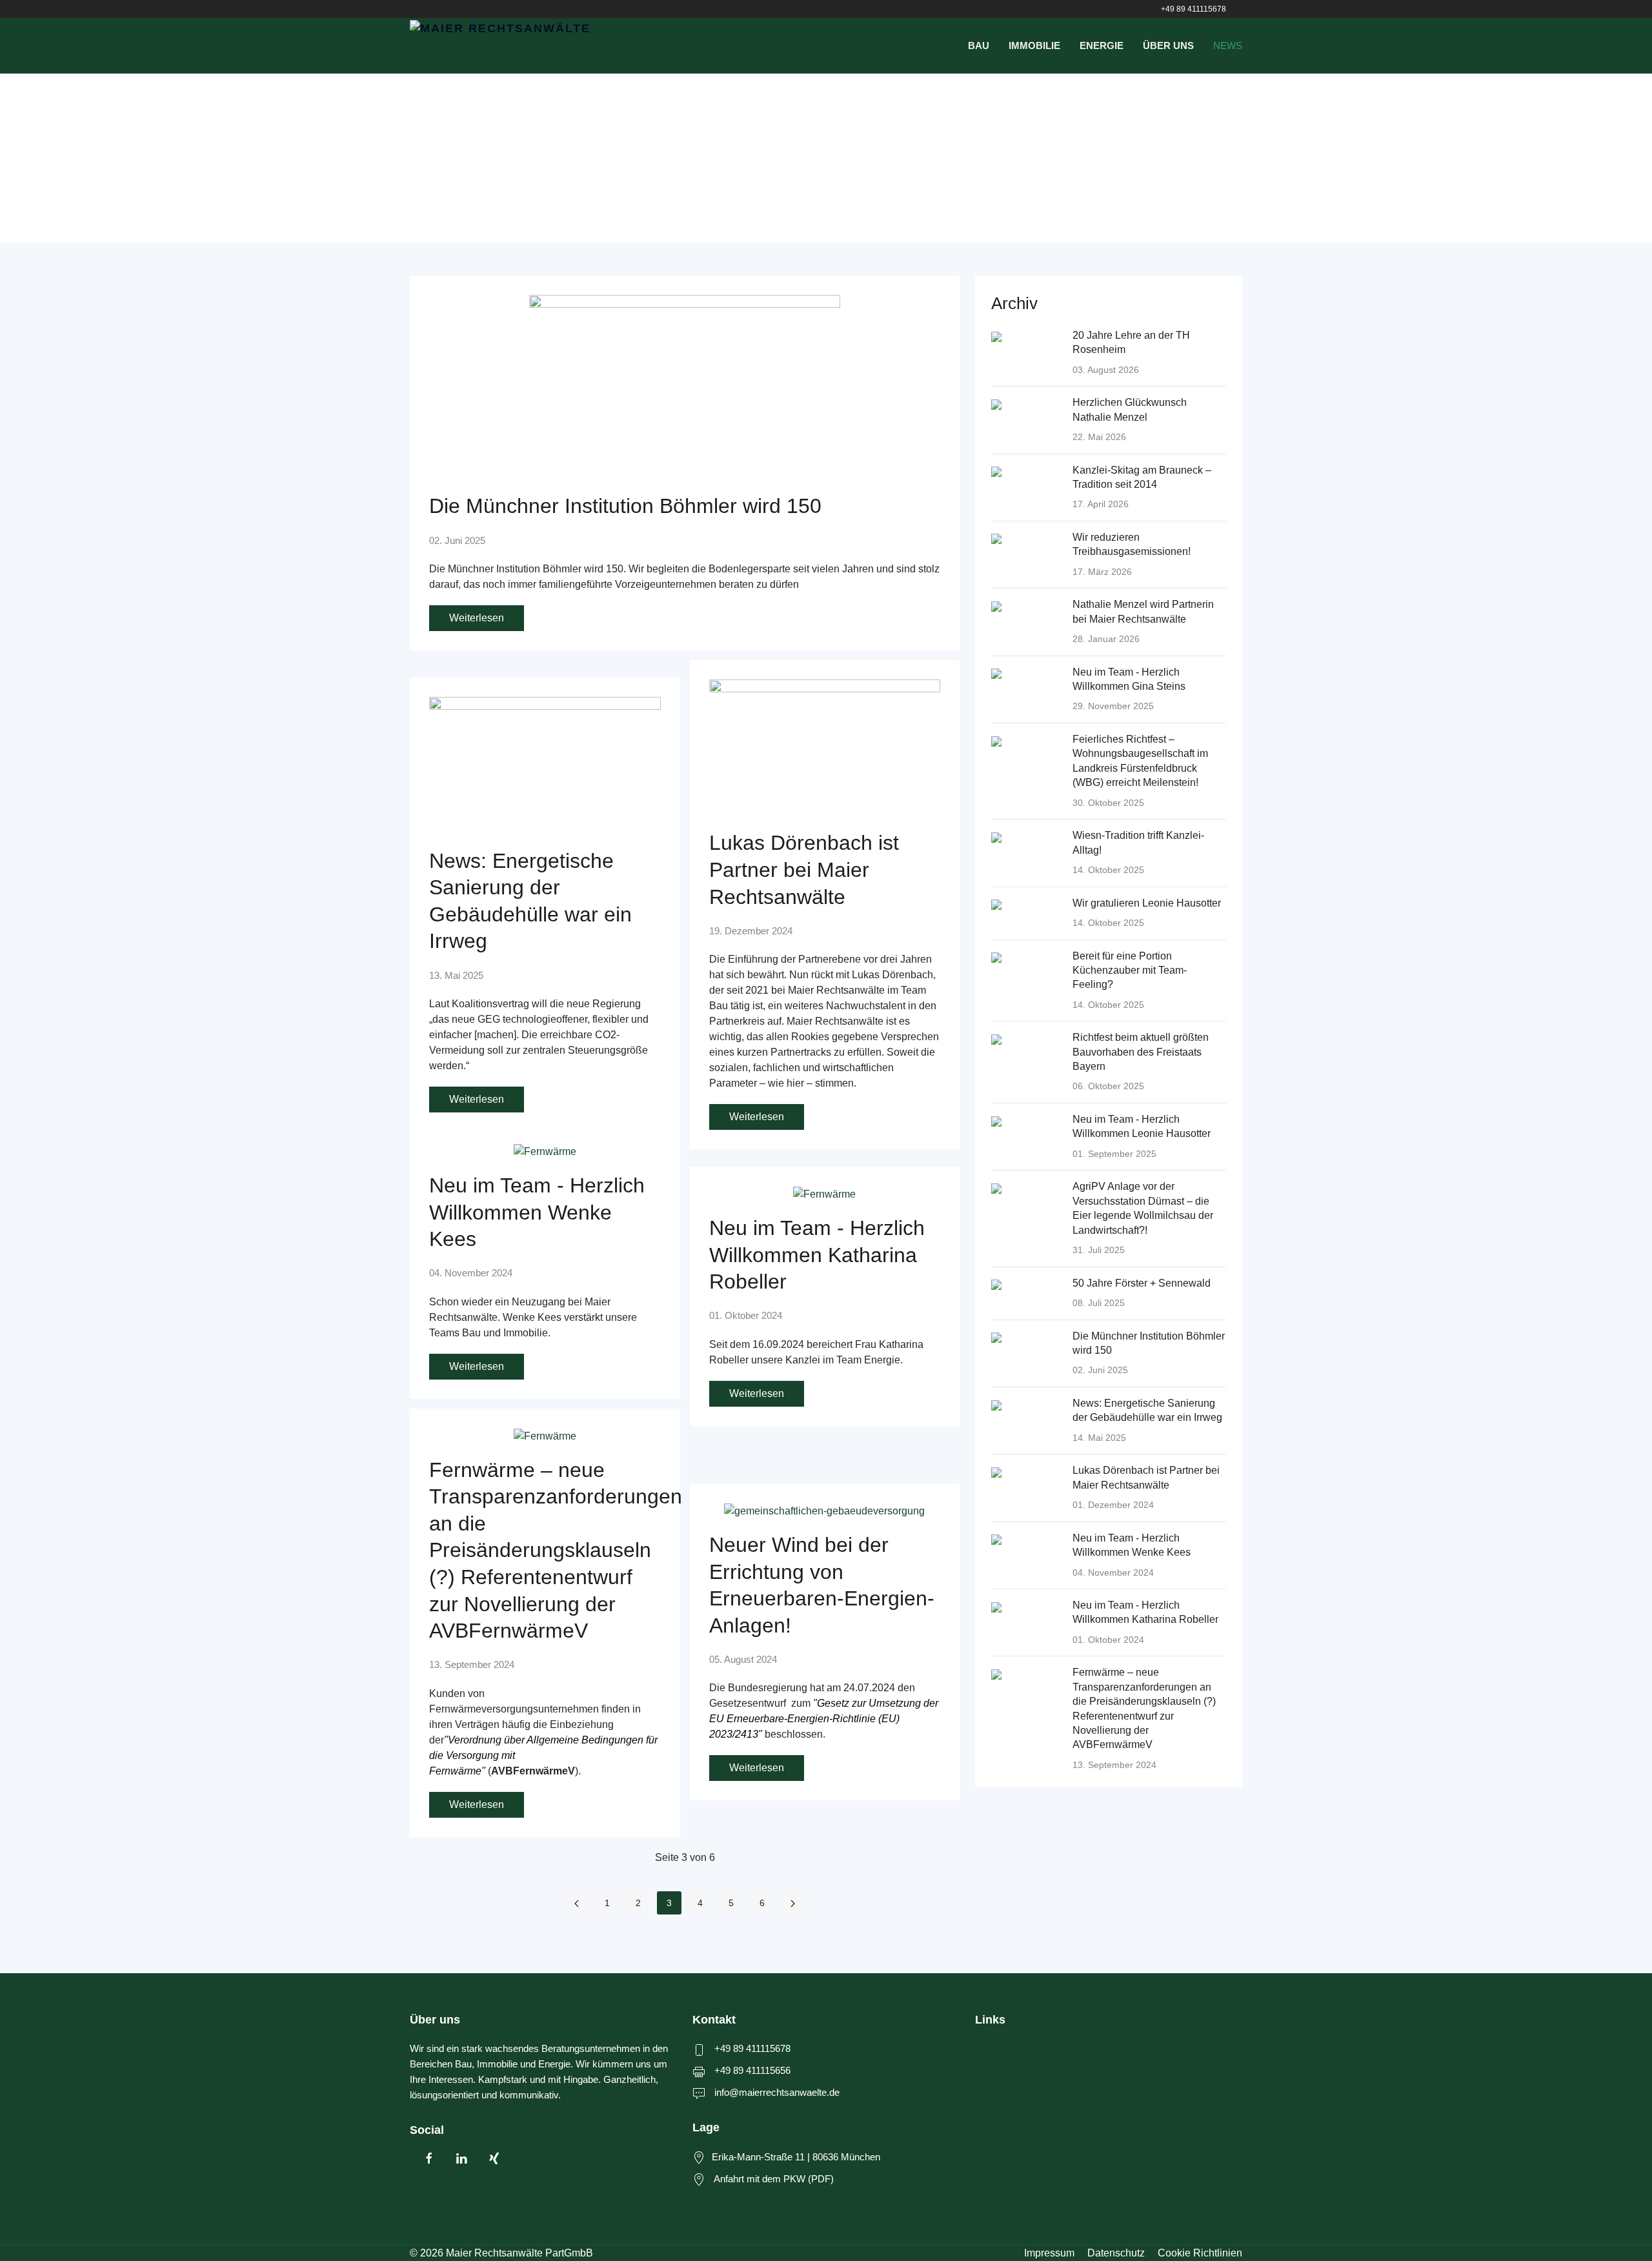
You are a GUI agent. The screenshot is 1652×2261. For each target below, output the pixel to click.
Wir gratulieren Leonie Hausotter (1147, 903)
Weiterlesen (477, 618)
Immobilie (1034, 45)
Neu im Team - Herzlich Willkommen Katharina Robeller (817, 1255)
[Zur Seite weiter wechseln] (793, 1903)
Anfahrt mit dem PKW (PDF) (774, 2179)
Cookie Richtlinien (1200, 2253)
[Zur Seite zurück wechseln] (577, 1903)
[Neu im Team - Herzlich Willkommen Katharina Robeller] (824, 1193)
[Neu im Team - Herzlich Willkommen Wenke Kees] (545, 1151)
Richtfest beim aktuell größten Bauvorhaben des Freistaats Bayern (1141, 1052)
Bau (979, 45)
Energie (1102, 45)
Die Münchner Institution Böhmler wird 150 (625, 506)
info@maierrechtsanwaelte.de (777, 2092)
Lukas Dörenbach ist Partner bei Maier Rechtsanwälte (804, 869)
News (1228, 45)
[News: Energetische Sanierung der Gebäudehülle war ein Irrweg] (545, 765)
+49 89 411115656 (752, 2070)
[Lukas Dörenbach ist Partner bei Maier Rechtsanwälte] (825, 748)
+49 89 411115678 (1194, 9)
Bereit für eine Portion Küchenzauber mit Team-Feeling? (1130, 970)
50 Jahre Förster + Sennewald (1142, 1283)
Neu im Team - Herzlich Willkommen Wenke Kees (537, 1212)
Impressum (1049, 2253)
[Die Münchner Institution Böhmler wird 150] (685, 387)
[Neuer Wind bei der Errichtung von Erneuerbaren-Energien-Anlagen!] (824, 1510)
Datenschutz (1116, 2253)
